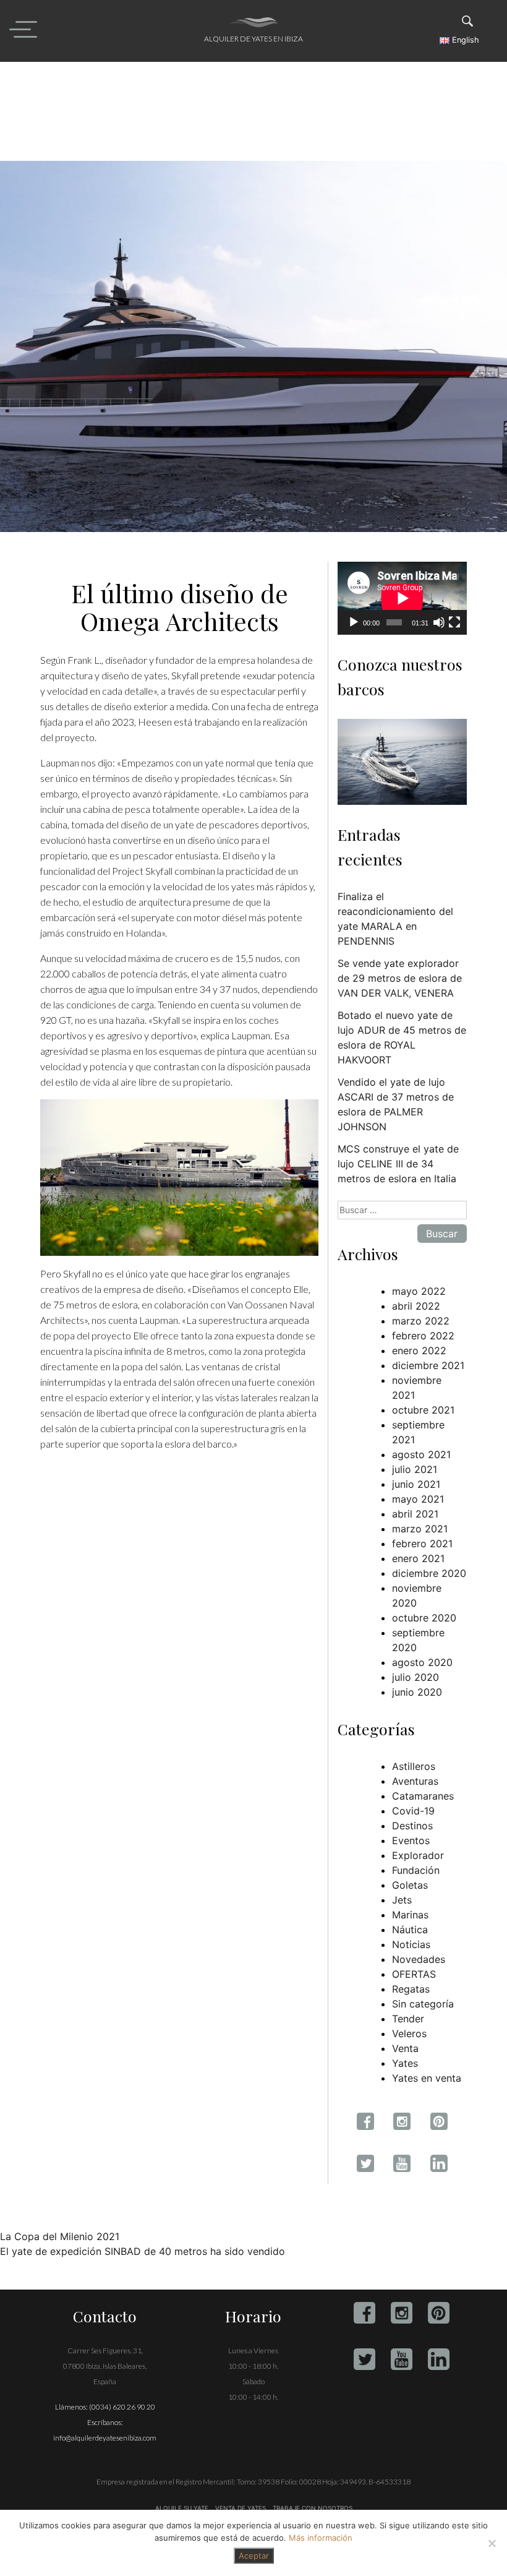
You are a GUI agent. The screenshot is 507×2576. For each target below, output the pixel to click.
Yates (405, 2063)
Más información (321, 2538)
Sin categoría (423, 2004)
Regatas (411, 1989)
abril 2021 (415, 1514)
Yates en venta (427, 2078)
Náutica (410, 1930)
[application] (402, 598)
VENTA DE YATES (241, 2508)
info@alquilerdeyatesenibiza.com (105, 2438)
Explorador (418, 1855)
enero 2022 (419, 1350)
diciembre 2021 (428, 1365)
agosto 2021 (421, 1454)
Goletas (410, 1885)
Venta (405, 2048)
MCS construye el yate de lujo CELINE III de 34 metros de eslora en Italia (398, 1164)
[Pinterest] (439, 2313)
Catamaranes (423, 1796)
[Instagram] (402, 2313)
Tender (408, 2019)
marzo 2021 (420, 1529)
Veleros (409, 2033)
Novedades (419, 1959)
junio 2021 (416, 1484)
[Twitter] (364, 2359)
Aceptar (254, 2556)
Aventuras (415, 1781)
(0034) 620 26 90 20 (122, 2407)
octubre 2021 (423, 1410)
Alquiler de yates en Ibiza (253, 39)
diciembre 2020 (429, 1573)
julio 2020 (415, 1677)
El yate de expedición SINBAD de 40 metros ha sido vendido (143, 2251)
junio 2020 (417, 1692)
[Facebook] (364, 2313)
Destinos (412, 1826)
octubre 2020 (424, 1618)
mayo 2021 (418, 1499)
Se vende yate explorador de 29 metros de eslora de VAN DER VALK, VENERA (400, 978)
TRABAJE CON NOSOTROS (312, 2508)
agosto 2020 (422, 1662)
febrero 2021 (422, 1543)
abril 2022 (416, 1306)
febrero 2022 (423, 1336)
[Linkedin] (439, 2359)
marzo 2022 (421, 1321)
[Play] (354, 622)
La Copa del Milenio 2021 (60, 2236)
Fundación (416, 1870)
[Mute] (439, 622)
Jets (402, 1900)
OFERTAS (414, 1974)
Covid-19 (413, 1811)
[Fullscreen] (454, 622)
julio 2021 (415, 1469)
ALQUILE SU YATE (183, 2508)
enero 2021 (418, 1558)
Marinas (410, 1915)
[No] (492, 2543)
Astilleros (414, 1766)
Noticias (411, 1944)
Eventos (411, 1840)
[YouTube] (402, 2359)
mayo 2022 (419, 1291)
